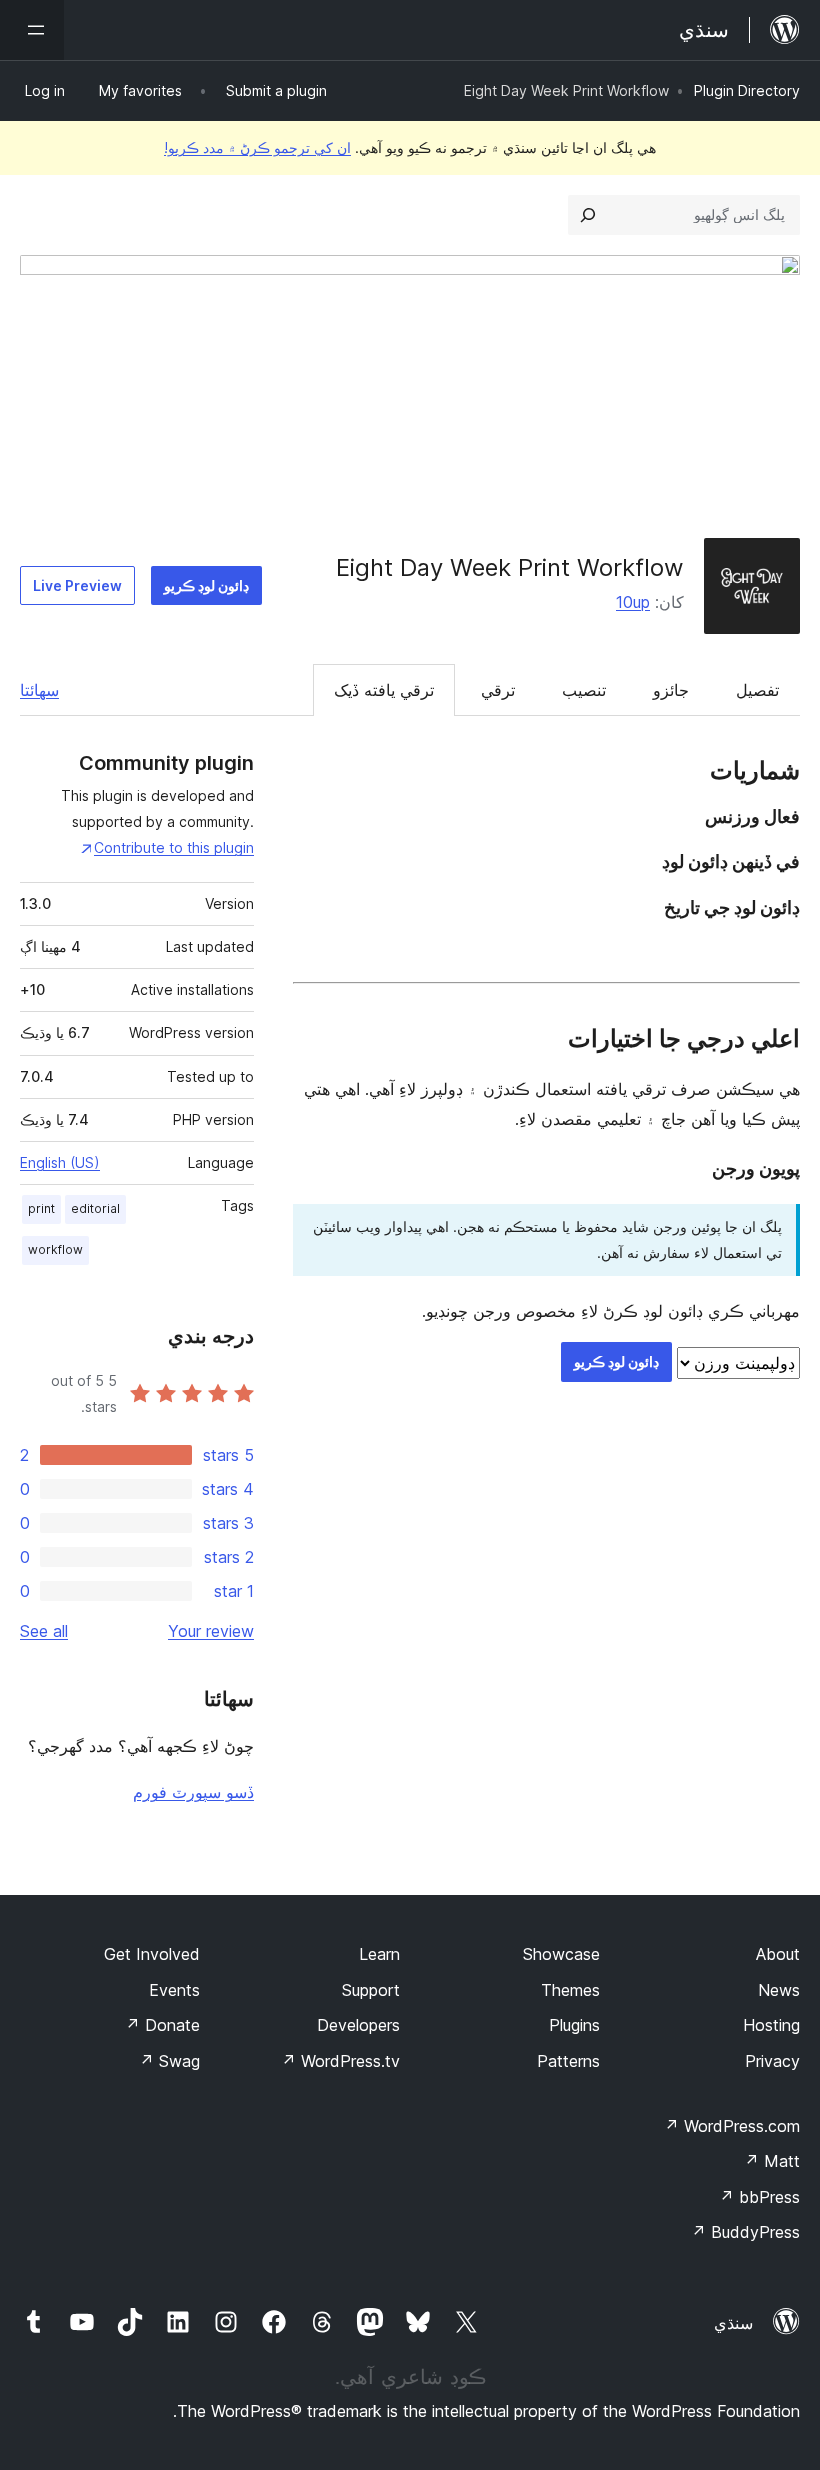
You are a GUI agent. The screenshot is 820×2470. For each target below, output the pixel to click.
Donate (162, 2025)
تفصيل (757, 690)
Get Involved (152, 1954)
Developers (358, 2025)
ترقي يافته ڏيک (384, 690)
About (778, 1954)
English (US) (60, 1162)
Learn (379, 1954)
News (779, 1990)
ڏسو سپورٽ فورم (193, 1792)
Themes (570, 1990)
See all (44, 1631)
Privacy (772, 2061)
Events (174, 1990)
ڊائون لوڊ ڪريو (206, 585)
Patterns (568, 2061)
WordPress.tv (340, 2061)
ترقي (498, 690)
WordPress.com (732, 2126)
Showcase (561, 1954)
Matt (772, 2161)
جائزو (671, 690)
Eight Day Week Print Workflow (510, 567)
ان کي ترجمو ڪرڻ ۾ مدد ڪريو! (257, 147)
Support (371, 1990)
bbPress (759, 2197)
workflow (55, 1249)
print (41, 1208)
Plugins (574, 2025)
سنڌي (733, 2323)
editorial (95, 1208)
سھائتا (39, 690)
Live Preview (77, 585)
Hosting (771, 2025)
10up (633, 602)
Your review (211, 1631)
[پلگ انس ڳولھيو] (588, 215)
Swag (169, 2061)
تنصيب (584, 690)
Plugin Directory (747, 90)
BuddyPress (745, 2232)
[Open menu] (32, 30)
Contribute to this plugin (174, 847)
